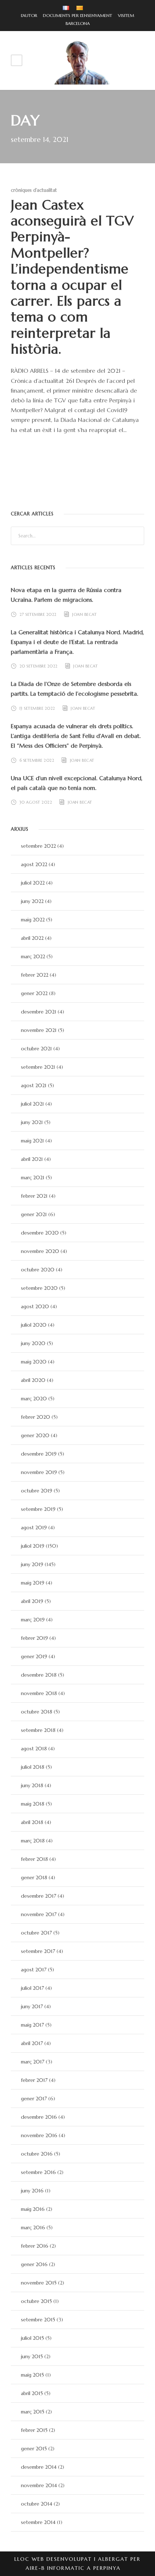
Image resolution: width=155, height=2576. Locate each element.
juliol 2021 (32, 1104)
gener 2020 (35, 1435)
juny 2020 (33, 1343)
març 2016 (33, 2227)
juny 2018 (32, 1785)
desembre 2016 (39, 2117)
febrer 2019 (34, 1638)
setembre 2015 (38, 2320)
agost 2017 (34, 1970)
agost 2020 (35, 1306)
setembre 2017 (38, 1951)
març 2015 (33, 2412)
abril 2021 (32, 1159)
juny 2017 (32, 2006)
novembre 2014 (39, 2485)
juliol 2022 (33, 883)
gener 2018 (34, 1877)
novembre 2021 (39, 1030)
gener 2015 (34, 2449)
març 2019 (33, 1620)
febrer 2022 (35, 975)
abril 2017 (32, 2043)
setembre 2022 (38, 846)
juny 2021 (32, 1122)
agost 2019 (34, 1527)
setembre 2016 (38, 2172)
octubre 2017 (36, 1933)
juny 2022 (32, 901)
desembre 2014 (39, 2467)
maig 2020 (34, 1362)
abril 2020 (33, 1380)
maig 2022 (33, 920)
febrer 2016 (35, 2246)
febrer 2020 (36, 1417)
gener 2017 (34, 2099)
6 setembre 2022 (37, 760)
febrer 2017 (34, 2080)
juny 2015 (32, 2356)
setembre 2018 (38, 1730)
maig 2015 (32, 2375)
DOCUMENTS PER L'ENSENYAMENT (75, 15)
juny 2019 (32, 1564)
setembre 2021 (38, 1067)
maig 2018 (33, 1804)
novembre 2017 (39, 1914)
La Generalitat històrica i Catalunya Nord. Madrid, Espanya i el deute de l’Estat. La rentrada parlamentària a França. (77, 642)
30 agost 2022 (36, 802)
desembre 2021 (39, 1012)
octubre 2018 (37, 1712)
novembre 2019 (39, 1472)
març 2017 (33, 2062)
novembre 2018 (39, 1693)
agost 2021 (34, 1085)
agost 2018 (34, 1749)
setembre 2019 (38, 1509)
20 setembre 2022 (39, 666)
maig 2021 (32, 1141)
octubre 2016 (37, 2154)
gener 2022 (34, 993)
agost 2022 (34, 864)
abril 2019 (32, 1601)
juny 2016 (32, 2191)
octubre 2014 (37, 2504)
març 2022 (33, 956)
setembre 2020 (39, 1288)
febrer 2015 (34, 2430)
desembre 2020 (40, 1233)
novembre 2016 (39, 2135)
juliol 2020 (34, 1325)
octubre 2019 (37, 1491)
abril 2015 (32, 2393)
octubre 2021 (36, 1049)
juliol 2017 (32, 1988)
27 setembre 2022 (38, 614)
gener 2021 (34, 1214)
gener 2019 (34, 1656)
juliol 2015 (32, 2338)
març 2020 (34, 1399)
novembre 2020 (40, 1251)
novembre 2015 (39, 2283)
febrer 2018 (34, 1859)
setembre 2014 (38, 2522)
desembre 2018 (39, 1675)
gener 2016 (34, 2264)
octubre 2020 (38, 1270)
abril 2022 (32, 938)
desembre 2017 (39, 1896)
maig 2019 (33, 1583)
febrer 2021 (34, 1196)
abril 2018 (32, 1822)
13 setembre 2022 (37, 708)
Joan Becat (84, 614)
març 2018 (33, 1841)
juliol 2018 (33, 1767)
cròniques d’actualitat (34, 190)
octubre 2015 (36, 2301)
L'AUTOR (29, 15)
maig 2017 (32, 2025)
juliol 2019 (33, 1546)
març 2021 (33, 1177)
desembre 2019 (39, 1454)
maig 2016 (33, 2209)
